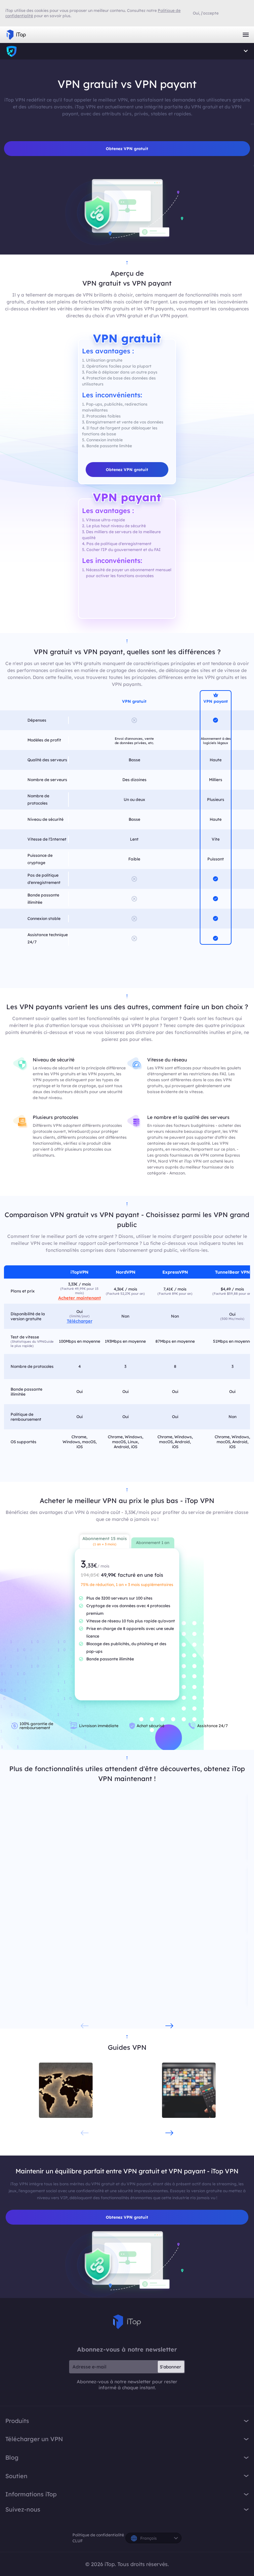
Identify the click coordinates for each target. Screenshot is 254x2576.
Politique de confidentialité (98, 2535)
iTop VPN (16, 35)
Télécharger (80, 1321)
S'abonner (170, 2367)
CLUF (78, 2541)
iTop (12, 51)
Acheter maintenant (80, 1298)
